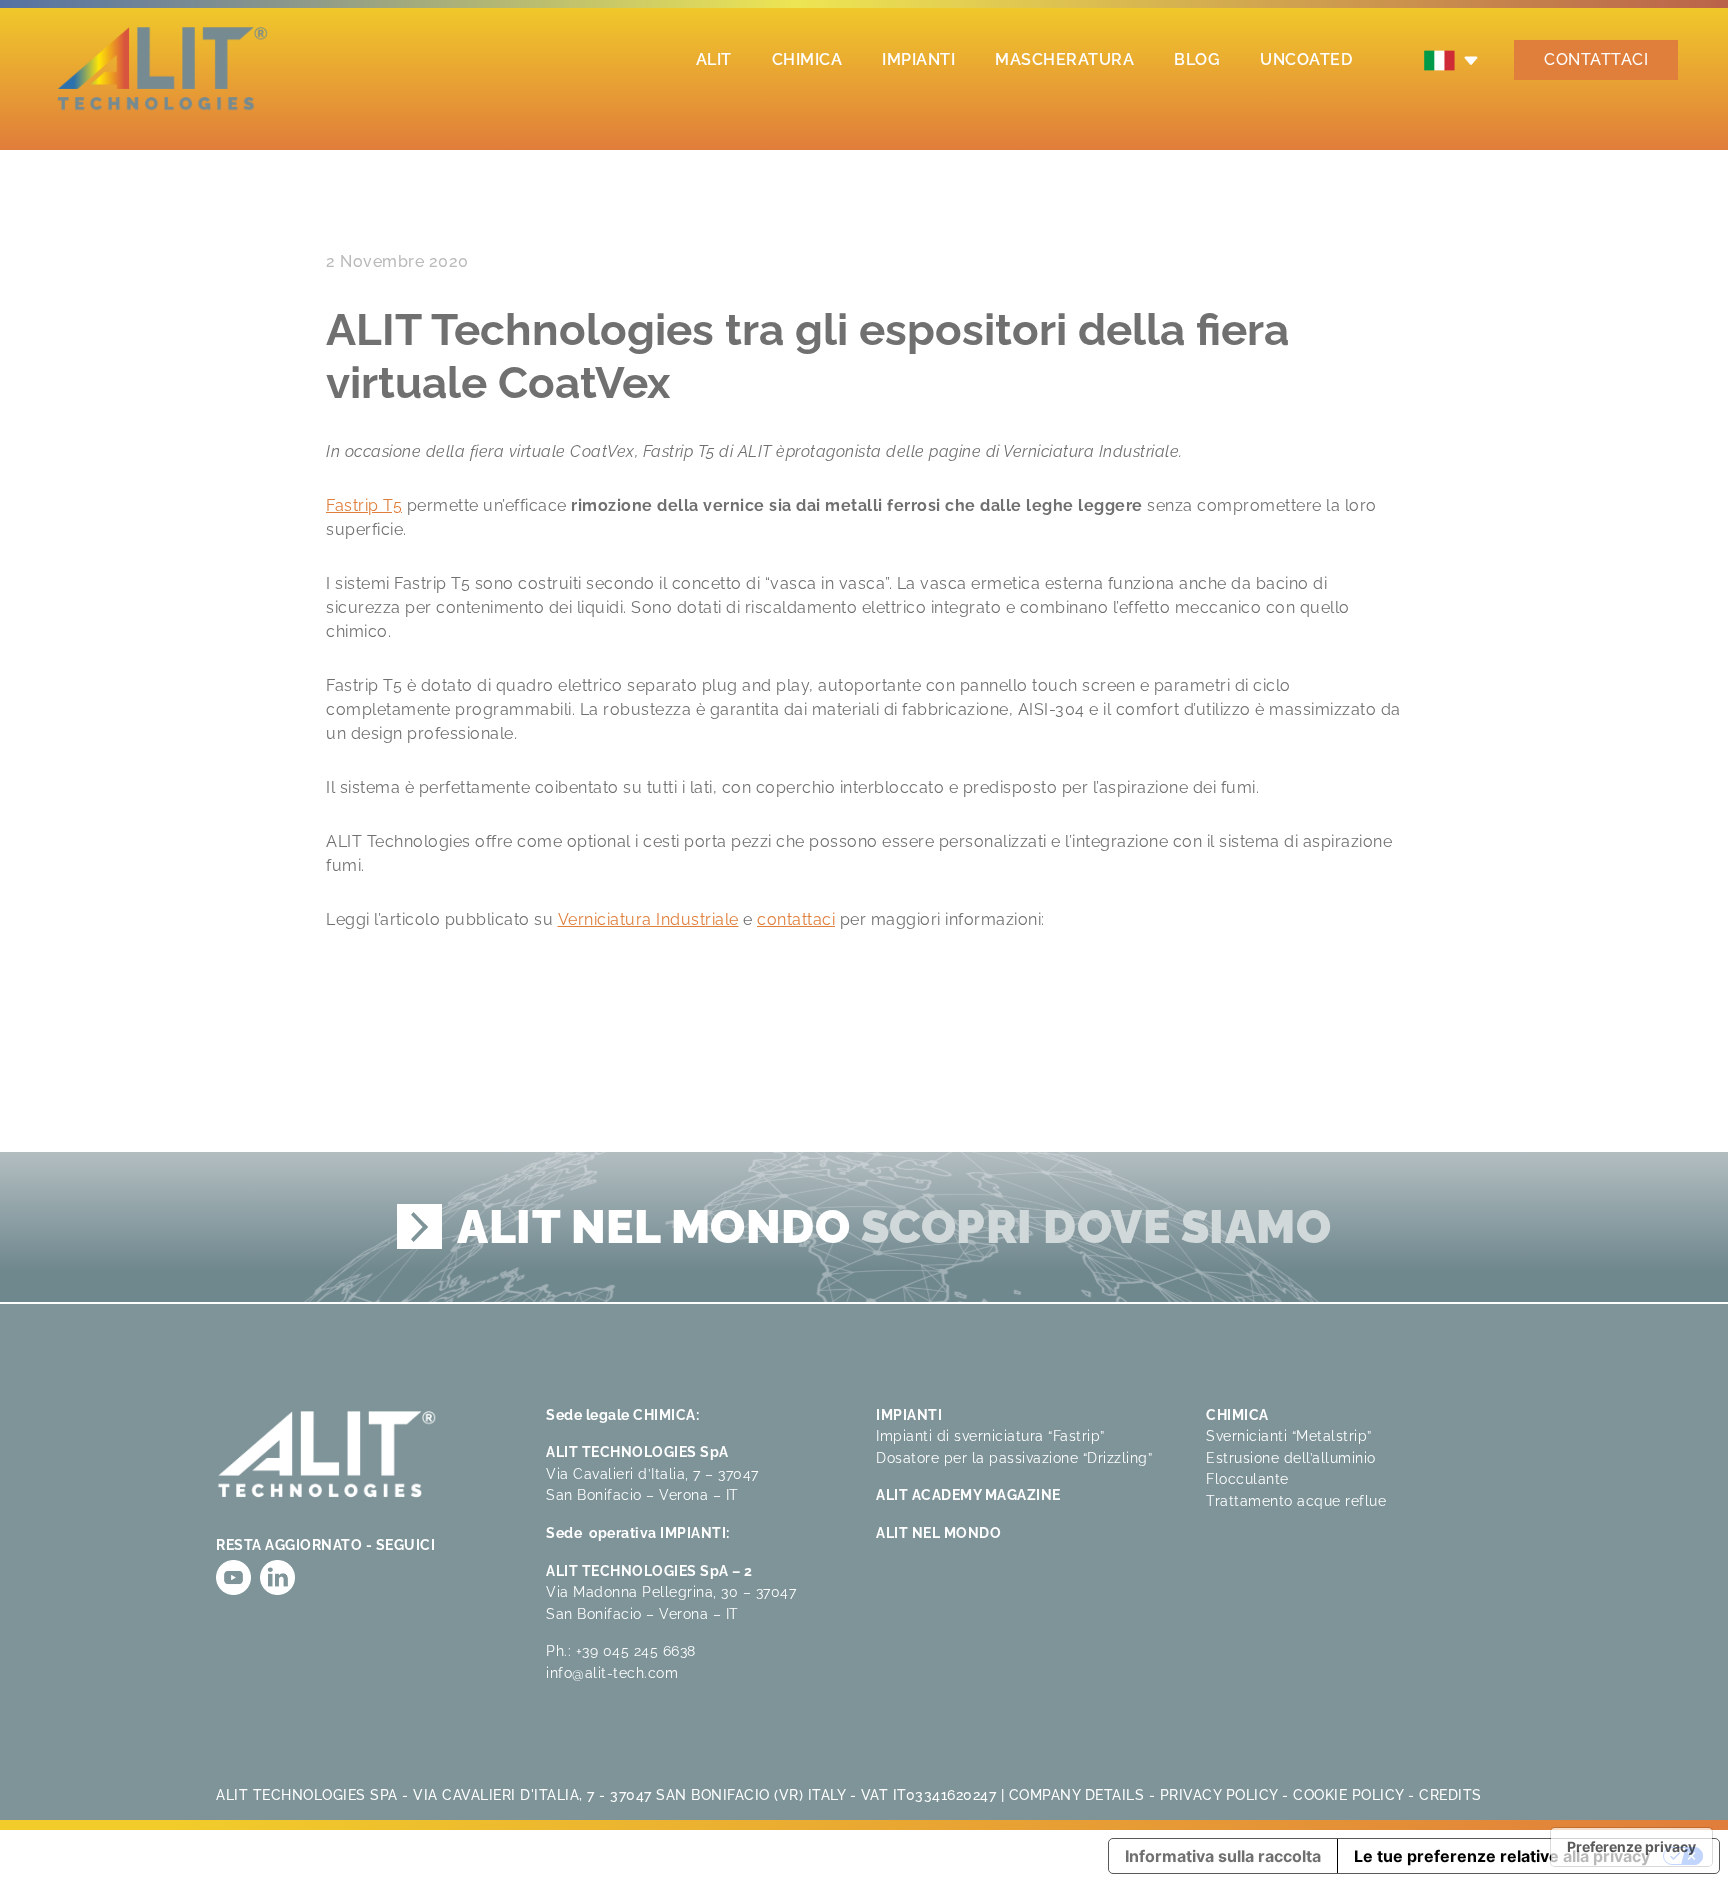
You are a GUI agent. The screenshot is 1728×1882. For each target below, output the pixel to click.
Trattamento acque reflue (1296, 1500)
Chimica (807, 59)
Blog (1197, 59)
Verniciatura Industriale (648, 919)
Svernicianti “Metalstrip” (1289, 1435)
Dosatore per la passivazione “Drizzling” (1014, 1457)
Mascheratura (1064, 59)
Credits (1450, 1794)
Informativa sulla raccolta (1223, 1856)
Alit (714, 59)
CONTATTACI (1596, 59)
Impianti (918, 59)
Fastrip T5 (364, 505)
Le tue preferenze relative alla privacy (1502, 1856)
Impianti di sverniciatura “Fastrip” (990, 1435)
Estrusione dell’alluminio (1291, 1457)
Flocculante (1247, 1478)
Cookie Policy (1348, 1794)
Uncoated (1306, 59)
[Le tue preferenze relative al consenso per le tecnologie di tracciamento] (1631, 1847)
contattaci (796, 919)
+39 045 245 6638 (636, 1650)
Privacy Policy (1219, 1794)
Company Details (1077, 1794)
